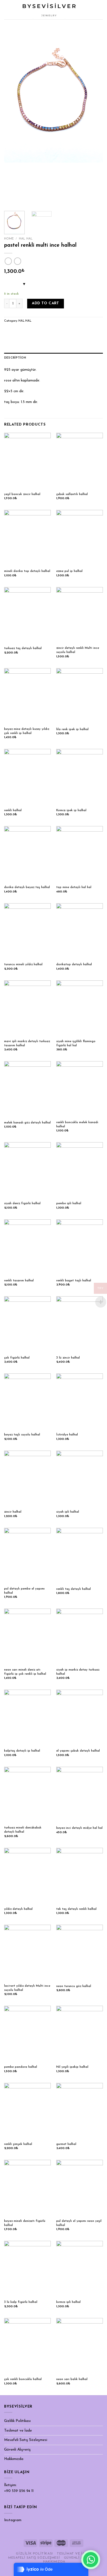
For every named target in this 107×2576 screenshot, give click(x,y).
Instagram (13, 2520)
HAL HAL (26, 239)
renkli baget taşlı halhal (74, 1281)
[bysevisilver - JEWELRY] (49, 10)
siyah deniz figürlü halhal (22, 1203)
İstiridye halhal (67, 1435)
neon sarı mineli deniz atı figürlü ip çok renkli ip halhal (25, 1672)
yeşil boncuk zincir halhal (22, 494)
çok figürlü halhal (17, 1358)
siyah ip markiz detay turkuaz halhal (78, 1672)
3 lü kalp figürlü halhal (21, 2302)
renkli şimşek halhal (18, 2144)
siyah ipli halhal (68, 1512)
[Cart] (93, 10)
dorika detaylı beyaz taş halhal (27, 887)
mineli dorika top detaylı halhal (27, 571)
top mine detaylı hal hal (74, 887)
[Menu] (7, 10)
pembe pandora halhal (21, 2067)
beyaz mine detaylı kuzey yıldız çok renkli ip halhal (27, 731)
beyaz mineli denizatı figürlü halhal (25, 2223)
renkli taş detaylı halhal (74, 1589)
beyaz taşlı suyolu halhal (22, 1435)
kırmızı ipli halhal (68, 2302)
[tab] (54, 358)
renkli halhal (13, 810)
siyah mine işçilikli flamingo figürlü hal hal (76, 1043)
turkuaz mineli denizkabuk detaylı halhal (23, 1830)
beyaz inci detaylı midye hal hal (79, 1828)
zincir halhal (13, 1512)
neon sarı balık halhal (72, 2379)
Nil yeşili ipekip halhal (72, 2067)
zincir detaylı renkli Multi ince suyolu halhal (78, 650)
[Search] (101, 10)
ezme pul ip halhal (69, 571)
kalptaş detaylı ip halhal (22, 1751)
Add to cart (45, 303)
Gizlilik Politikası (17, 2421)
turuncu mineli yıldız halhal (23, 964)
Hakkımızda (14, 2459)
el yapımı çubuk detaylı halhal (78, 1751)
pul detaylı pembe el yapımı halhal (24, 1591)
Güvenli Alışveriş (17, 2450)
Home (9, 239)
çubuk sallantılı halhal (72, 494)
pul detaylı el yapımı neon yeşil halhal (79, 2223)
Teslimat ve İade (18, 2431)
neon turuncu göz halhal (74, 1986)
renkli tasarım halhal (19, 1281)
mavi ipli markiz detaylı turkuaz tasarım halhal (27, 1043)
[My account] (83, 10)
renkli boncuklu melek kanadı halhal (77, 1124)
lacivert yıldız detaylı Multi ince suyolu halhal (27, 1988)
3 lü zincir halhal (68, 1358)
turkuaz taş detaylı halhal (23, 648)
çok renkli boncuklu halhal (23, 2379)
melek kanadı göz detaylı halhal (27, 1123)
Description (15, 358)
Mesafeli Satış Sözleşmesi (26, 2440)
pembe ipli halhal (69, 1203)
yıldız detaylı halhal (18, 1909)
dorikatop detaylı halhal (74, 964)
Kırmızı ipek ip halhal (71, 810)
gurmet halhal (66, 2144)
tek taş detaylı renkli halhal (76, 1909)
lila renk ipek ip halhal (72, 729)
